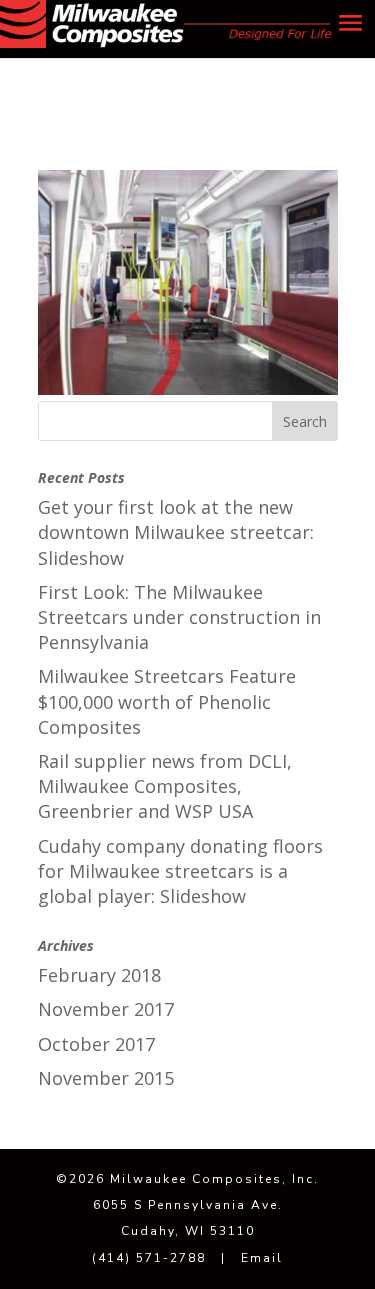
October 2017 (96, 1044)
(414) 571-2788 (149, 1258)
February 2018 (99, 975)
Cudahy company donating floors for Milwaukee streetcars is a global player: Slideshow (180, 871)
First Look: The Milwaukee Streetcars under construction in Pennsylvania (179, 617)
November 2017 (106, 1009)
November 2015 (106, 1078)
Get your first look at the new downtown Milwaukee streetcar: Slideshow (176, 532)
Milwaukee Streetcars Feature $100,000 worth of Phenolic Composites (167, 701)
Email (262, 1258)
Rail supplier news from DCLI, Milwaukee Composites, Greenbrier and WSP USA (165, 786)
